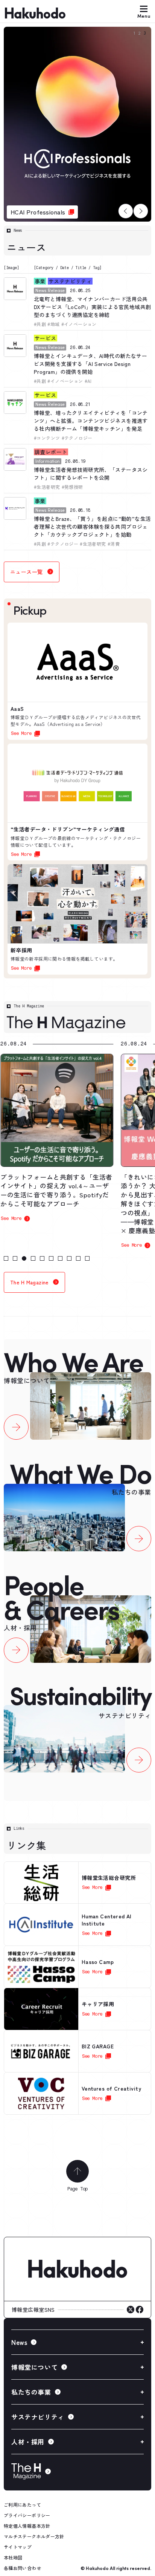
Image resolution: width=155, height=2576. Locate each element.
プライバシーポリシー (27, 2515)
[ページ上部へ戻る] (77, 2171)
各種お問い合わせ (22, 2568)
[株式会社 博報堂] (77, 2269)
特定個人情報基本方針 (27, 2526)
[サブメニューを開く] (77, 2342)
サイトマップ (18, 2547)
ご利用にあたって (22, 2505)
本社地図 (13, 2557)
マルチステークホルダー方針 (34, 2536)
